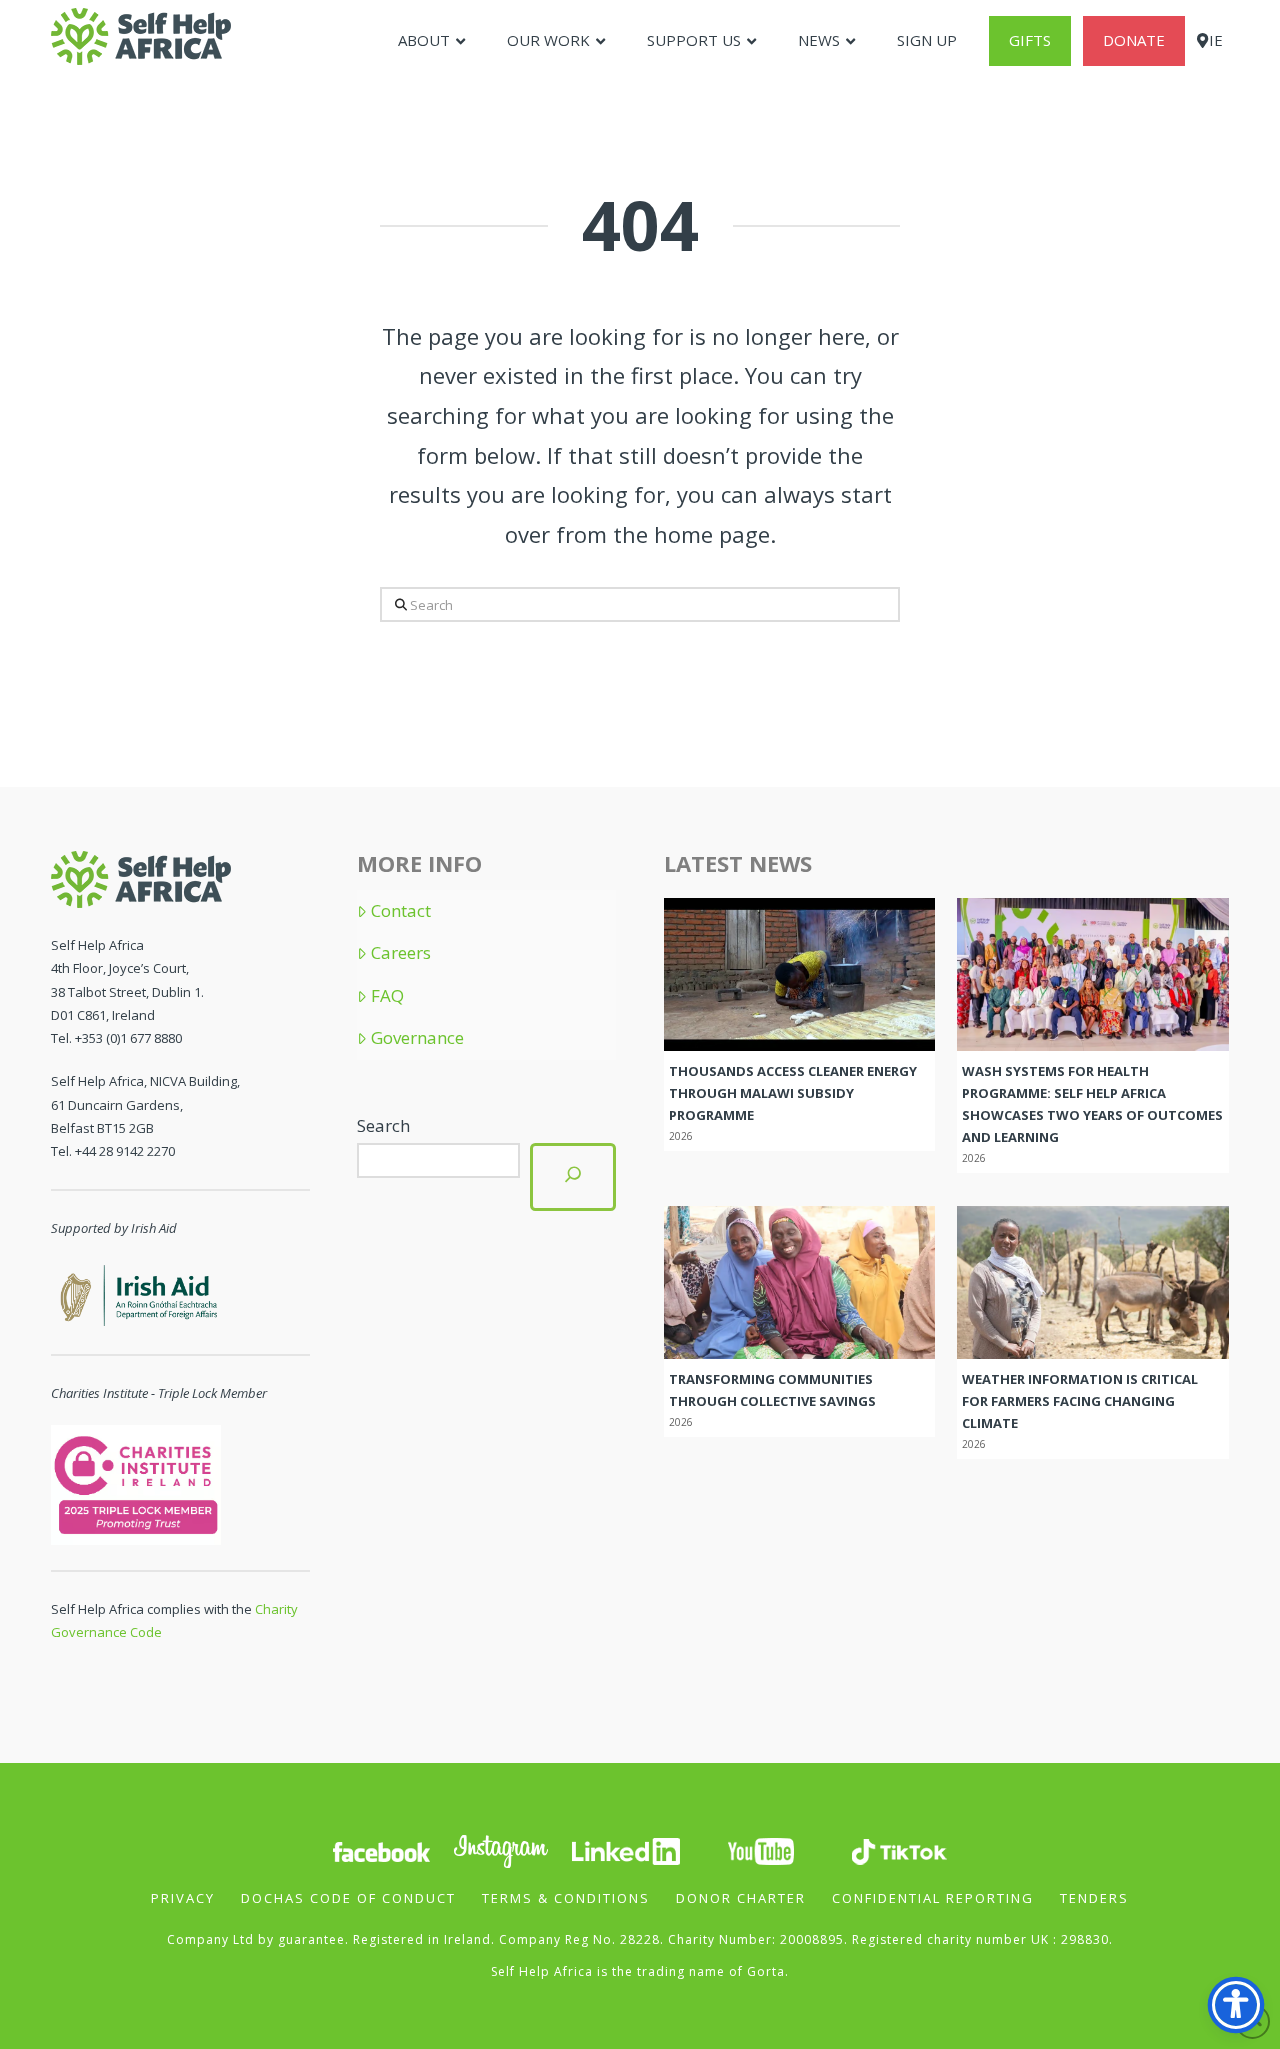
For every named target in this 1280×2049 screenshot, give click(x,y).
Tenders (1094, 1898)
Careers (401, 953)
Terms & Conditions (566, 1898)
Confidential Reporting (933, 1898)
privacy (183, 1898)
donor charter (741, 1898)
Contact (401, 911)
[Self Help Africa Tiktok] (899, 1849)
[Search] (573, 1176)
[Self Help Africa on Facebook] (381, 1849)
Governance (417, 1038)
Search (383, 1125)
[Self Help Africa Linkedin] (623, 1849)
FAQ (387, 996)
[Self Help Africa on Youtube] (761, 1849)
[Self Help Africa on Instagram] (502, 1849)
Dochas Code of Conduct (348, 1898)
